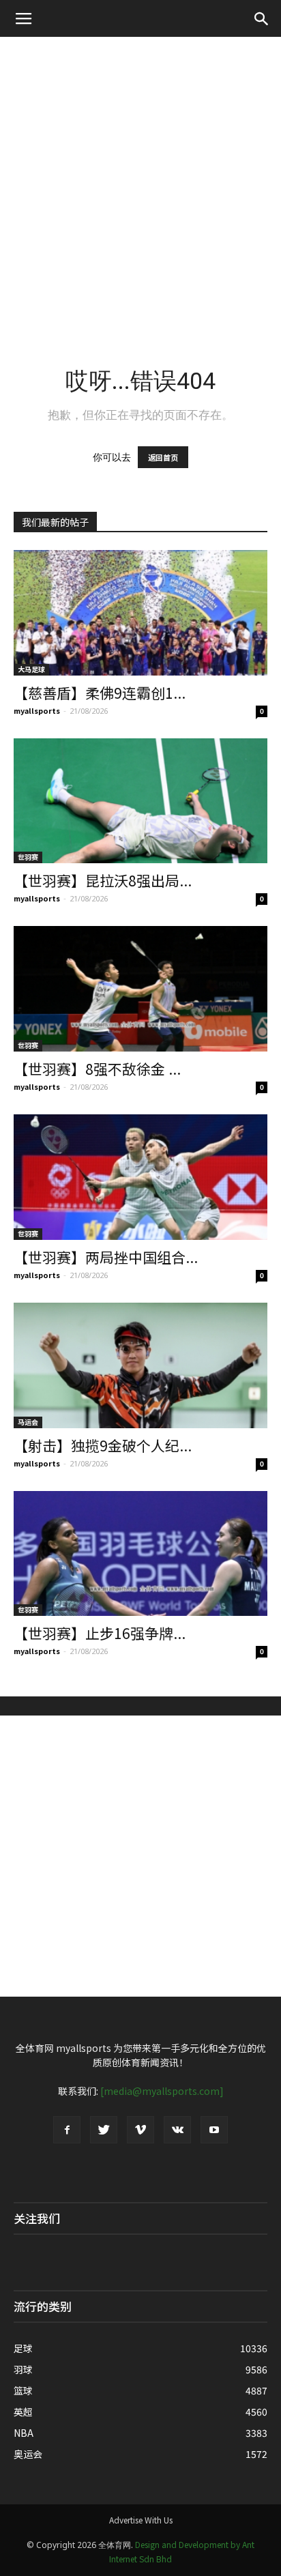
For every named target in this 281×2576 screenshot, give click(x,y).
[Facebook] (67, 2130)
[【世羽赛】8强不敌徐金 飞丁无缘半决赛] (140, 989)
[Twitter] (104, 2130)
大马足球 (31, 669)
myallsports (37, 710)
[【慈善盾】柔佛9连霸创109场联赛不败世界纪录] (140, 613)
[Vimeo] (140, 2130)
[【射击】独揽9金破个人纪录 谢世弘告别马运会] (140, 1365)
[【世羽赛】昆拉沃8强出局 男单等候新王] (140, 801)
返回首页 (163, 457)
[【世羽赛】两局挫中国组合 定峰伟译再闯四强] (140, 1177)
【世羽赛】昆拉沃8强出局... (103, 880)
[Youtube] (214, 2130)
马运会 (28, 1422)
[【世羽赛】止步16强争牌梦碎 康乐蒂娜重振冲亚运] (140, 1554)
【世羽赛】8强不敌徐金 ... (97, 1069)
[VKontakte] (177, 2130)
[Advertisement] (140, 184)
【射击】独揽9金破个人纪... (103, 1445)
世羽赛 (28, 857)
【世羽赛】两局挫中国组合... (106, 1257)
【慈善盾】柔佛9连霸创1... (100, 693)
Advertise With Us (141, 2520)
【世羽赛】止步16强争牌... (100, 1633)
